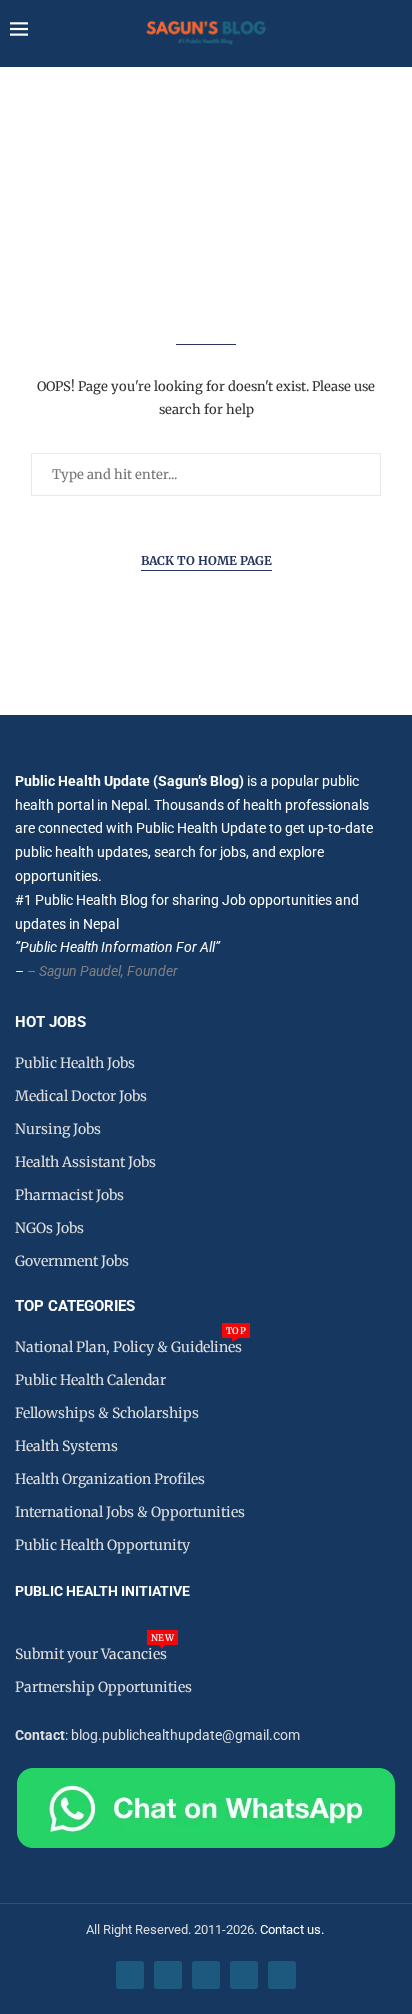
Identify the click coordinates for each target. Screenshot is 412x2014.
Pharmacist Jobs (69, 1195)
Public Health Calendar (90, 1380)
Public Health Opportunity (102, 1545)
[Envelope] (282, 1975)
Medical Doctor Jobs (81, 1096)
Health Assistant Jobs (85, 1162)
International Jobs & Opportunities (130, 1512)
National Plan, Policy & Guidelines (128, 1347)
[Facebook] (130, 1975)
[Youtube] (244, 1975)
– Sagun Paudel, (75, 971)
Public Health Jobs (75, 1063)
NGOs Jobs (49, 1228)
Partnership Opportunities (103, 1687)
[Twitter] (168, 1975)
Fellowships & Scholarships (107, 1413)
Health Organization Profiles (110, 1479)
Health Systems (66, 1446)
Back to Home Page (206, 560)
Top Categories (75, 1306)
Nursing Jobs (58, 1129)
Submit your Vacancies (91, 1654)
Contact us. (293, 1929)
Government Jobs (72, 1261)
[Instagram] (206, 1975)
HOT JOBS (50, 1022)
